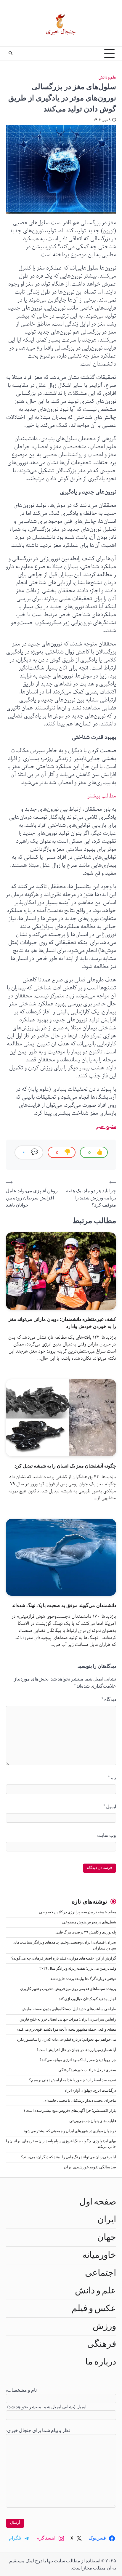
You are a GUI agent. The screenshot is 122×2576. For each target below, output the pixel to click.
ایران (107, 2220)
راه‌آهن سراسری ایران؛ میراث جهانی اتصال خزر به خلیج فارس (68, 2020)
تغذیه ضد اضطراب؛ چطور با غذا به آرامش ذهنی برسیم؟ (73, 2080)
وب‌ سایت (107, 1835)
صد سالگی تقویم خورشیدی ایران (90, 2167)
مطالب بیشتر (102, 796)
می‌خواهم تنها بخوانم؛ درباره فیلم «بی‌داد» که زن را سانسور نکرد (66, 2040)
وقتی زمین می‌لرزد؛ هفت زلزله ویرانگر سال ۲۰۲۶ (78, 1969)
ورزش (104, 2326)
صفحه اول (98, 2202)
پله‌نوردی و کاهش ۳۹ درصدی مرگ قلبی (86, 1932)
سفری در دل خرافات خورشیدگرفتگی (87, 2070)
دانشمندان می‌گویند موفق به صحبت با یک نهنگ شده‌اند (64, 1605)
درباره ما (101, 2362)
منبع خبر (106, 1127)
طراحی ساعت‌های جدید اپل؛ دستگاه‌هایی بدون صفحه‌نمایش (69, 2009)
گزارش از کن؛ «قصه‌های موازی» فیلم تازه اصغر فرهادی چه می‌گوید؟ (64, 1959)
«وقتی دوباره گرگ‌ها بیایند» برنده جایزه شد (83, 1979)
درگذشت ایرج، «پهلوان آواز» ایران (90, 2091)
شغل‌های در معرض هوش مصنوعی (89, 1922)
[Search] (10, 53)
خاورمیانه (99, 2255)
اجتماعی (101, 2273)
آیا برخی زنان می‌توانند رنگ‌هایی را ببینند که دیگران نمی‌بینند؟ (69, 2157)
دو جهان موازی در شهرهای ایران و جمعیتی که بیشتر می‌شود (70, 2131)
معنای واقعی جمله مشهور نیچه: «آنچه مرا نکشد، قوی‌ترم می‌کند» (66, 2030)
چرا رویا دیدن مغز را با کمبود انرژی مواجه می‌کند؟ (78, 2060)
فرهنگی (102, 2344)
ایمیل (110, 1807)
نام (112, 1778)
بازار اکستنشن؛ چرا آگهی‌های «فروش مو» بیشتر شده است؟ (70, 2111)
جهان (107, 2237)
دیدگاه (109, 1699)
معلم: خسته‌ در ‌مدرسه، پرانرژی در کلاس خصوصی (78, 1912)
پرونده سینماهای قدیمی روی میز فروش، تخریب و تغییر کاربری (68, 1989)
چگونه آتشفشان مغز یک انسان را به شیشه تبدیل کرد (65, 1466)
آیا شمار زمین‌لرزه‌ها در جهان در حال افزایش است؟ (76, 2050)
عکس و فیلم (94, 2309)
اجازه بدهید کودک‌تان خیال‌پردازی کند (87, 1999)
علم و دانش (107, 77)
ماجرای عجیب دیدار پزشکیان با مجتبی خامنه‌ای (80, 2101)
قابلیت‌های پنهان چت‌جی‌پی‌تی (93, 2121)
